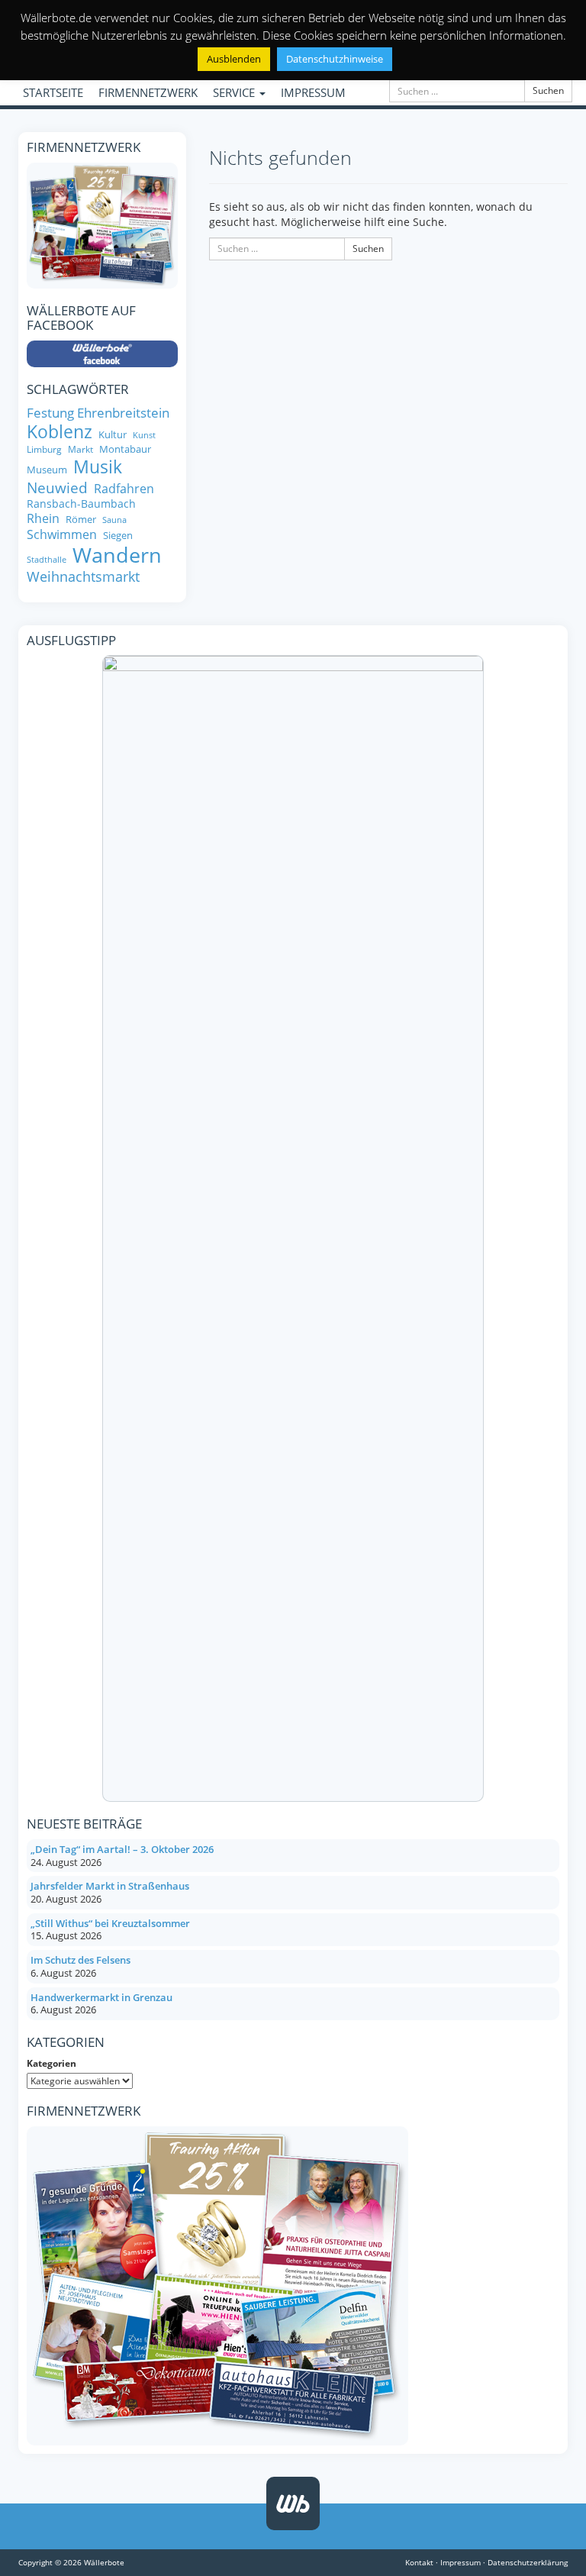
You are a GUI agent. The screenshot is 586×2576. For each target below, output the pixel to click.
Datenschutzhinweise (335, 59)
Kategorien (52, 2063)
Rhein (43, 518)
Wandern (117, 555)
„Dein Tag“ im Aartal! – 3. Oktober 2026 (122, 1849)
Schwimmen (62, 534)
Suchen (548, 90)
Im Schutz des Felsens (80, 1960)
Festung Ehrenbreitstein (98, 413)
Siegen (118, 536)
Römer (81, 520)
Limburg (44, 449)
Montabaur (125, 449)
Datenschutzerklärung (528, 2562)
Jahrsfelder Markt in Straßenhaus (110, 1886)
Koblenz (60, 432)
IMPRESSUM (313, 92)
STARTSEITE (53, 92)
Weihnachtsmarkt (83, 577)
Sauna (114, 520)
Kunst (144, 436)
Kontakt (419, 2562)
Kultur (113, 435)
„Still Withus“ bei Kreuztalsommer (110, 1923)
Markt (80, 449)
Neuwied (57, 488)
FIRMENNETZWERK (148, 92)
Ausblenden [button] (234, 59)
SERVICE (235, 92)
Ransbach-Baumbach (81, 504)
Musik (98, 467)
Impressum (460, 2562)
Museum (47, 470)
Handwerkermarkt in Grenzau (101, 1997)
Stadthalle (47, 560)
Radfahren (124, 489)
